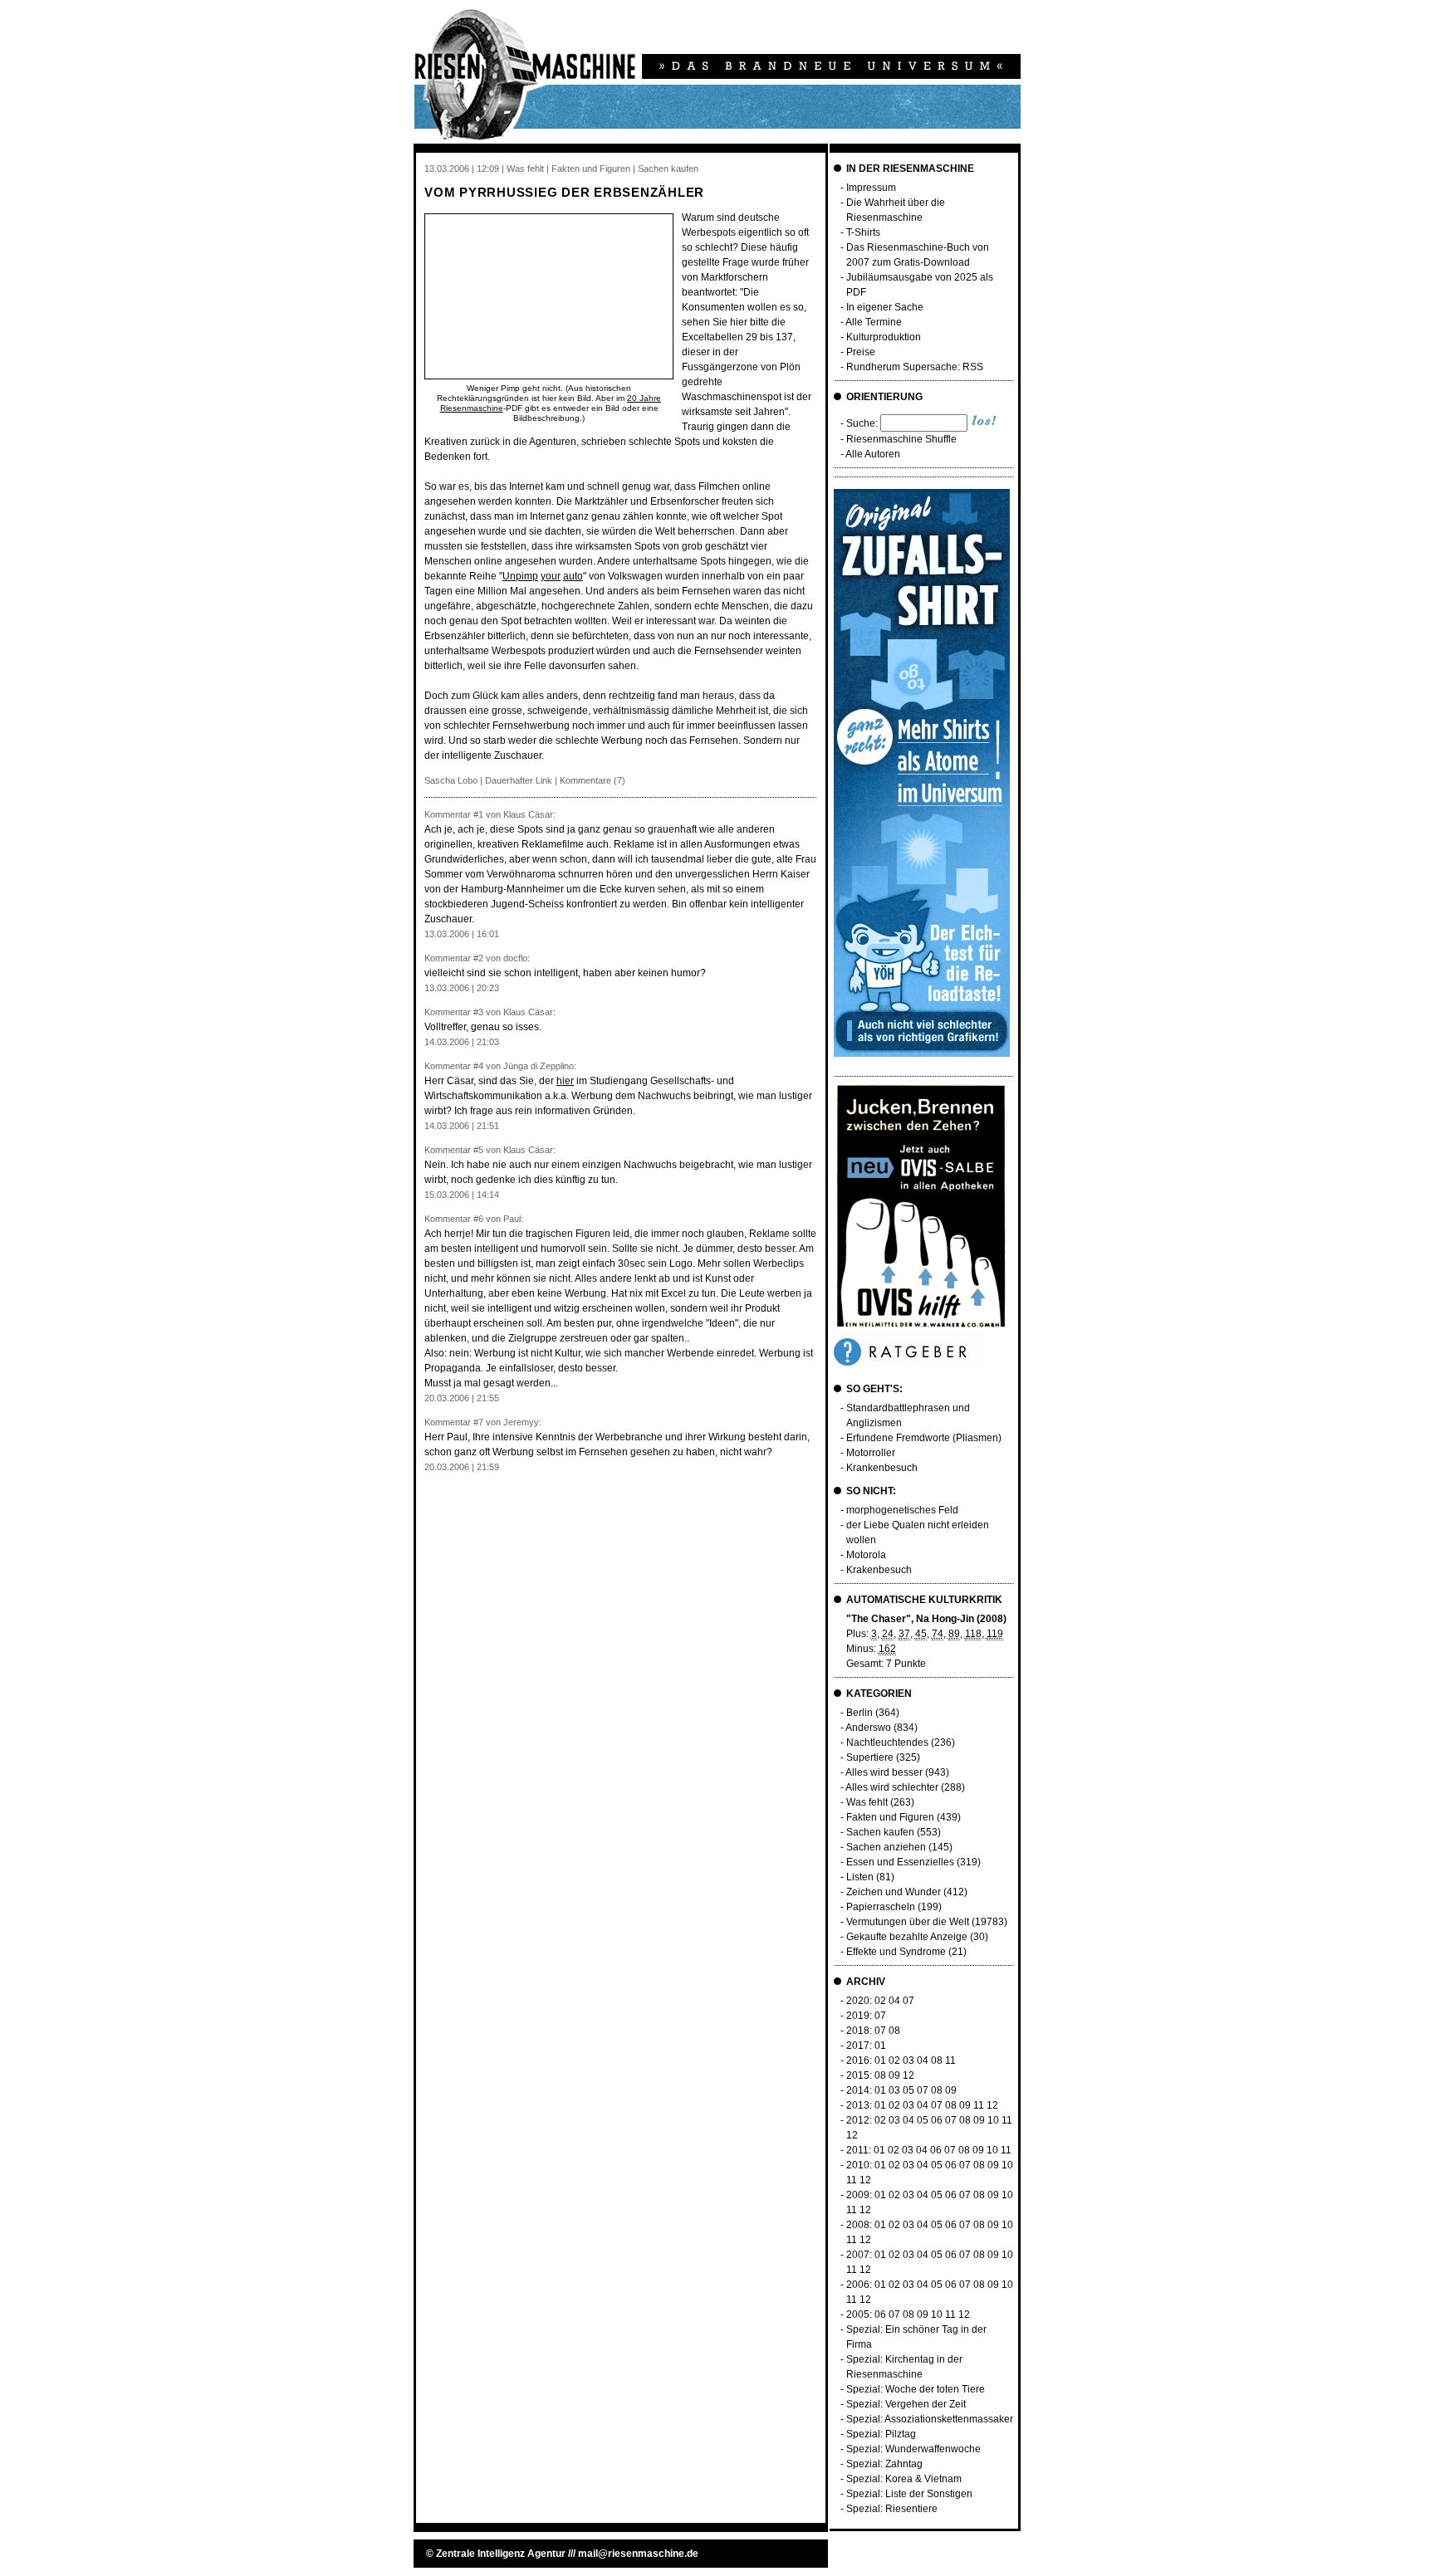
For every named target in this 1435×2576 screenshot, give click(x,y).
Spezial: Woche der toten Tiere (916, 2389)
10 (993, 2120)
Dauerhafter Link (519, 780)
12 (909, 2075)
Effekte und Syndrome (896, 1952)
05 (909, 2090)
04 (894, 2001)
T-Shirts (863, 232)
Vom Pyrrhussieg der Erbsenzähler (564, 192)
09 (894, 2075)
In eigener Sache (885, 307)
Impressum (871, 188)
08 (894, 2031)
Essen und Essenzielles (900, 1862)
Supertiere (870, 1757)
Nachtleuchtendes (887, 1743)
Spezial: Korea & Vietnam (904, 2479)
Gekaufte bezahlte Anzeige (907, 1937)
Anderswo (868, 1728)
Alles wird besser (884, 1772)
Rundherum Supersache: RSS (915, 367)
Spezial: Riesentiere (892, 2509)
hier (565, 1081)
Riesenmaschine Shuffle (901, 439)
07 (909, 2001)
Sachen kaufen (880, 1832)
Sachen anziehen (886, 1847)
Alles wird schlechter (892, 1787)
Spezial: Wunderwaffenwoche (913, 2449)
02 (880, 2001)
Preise (861, 352)
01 (880, 2046)
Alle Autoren (873, 454)
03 (909, 2060)
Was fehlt (867, 1802)
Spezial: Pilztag (881, 2434)
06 (937, 2120)
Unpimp (520, 576)
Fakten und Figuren (890, 1817)
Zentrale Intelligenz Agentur (501, 2554)
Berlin (860, 1713)
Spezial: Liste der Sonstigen (909, 2494)
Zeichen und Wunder (894, 1892)
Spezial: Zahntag (884, 2464)
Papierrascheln (881, 1907)
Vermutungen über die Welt (908, 1922)
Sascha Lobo (451, 780)
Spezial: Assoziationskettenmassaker (930, 2419)
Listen (860, 1877)
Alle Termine (874, 322)
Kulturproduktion (884, 337)
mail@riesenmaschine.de (638, 2554)
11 (950, 2060)
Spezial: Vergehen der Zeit (906, 2404)
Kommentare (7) (593, 780)
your (551, 576)
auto (573, 576)
